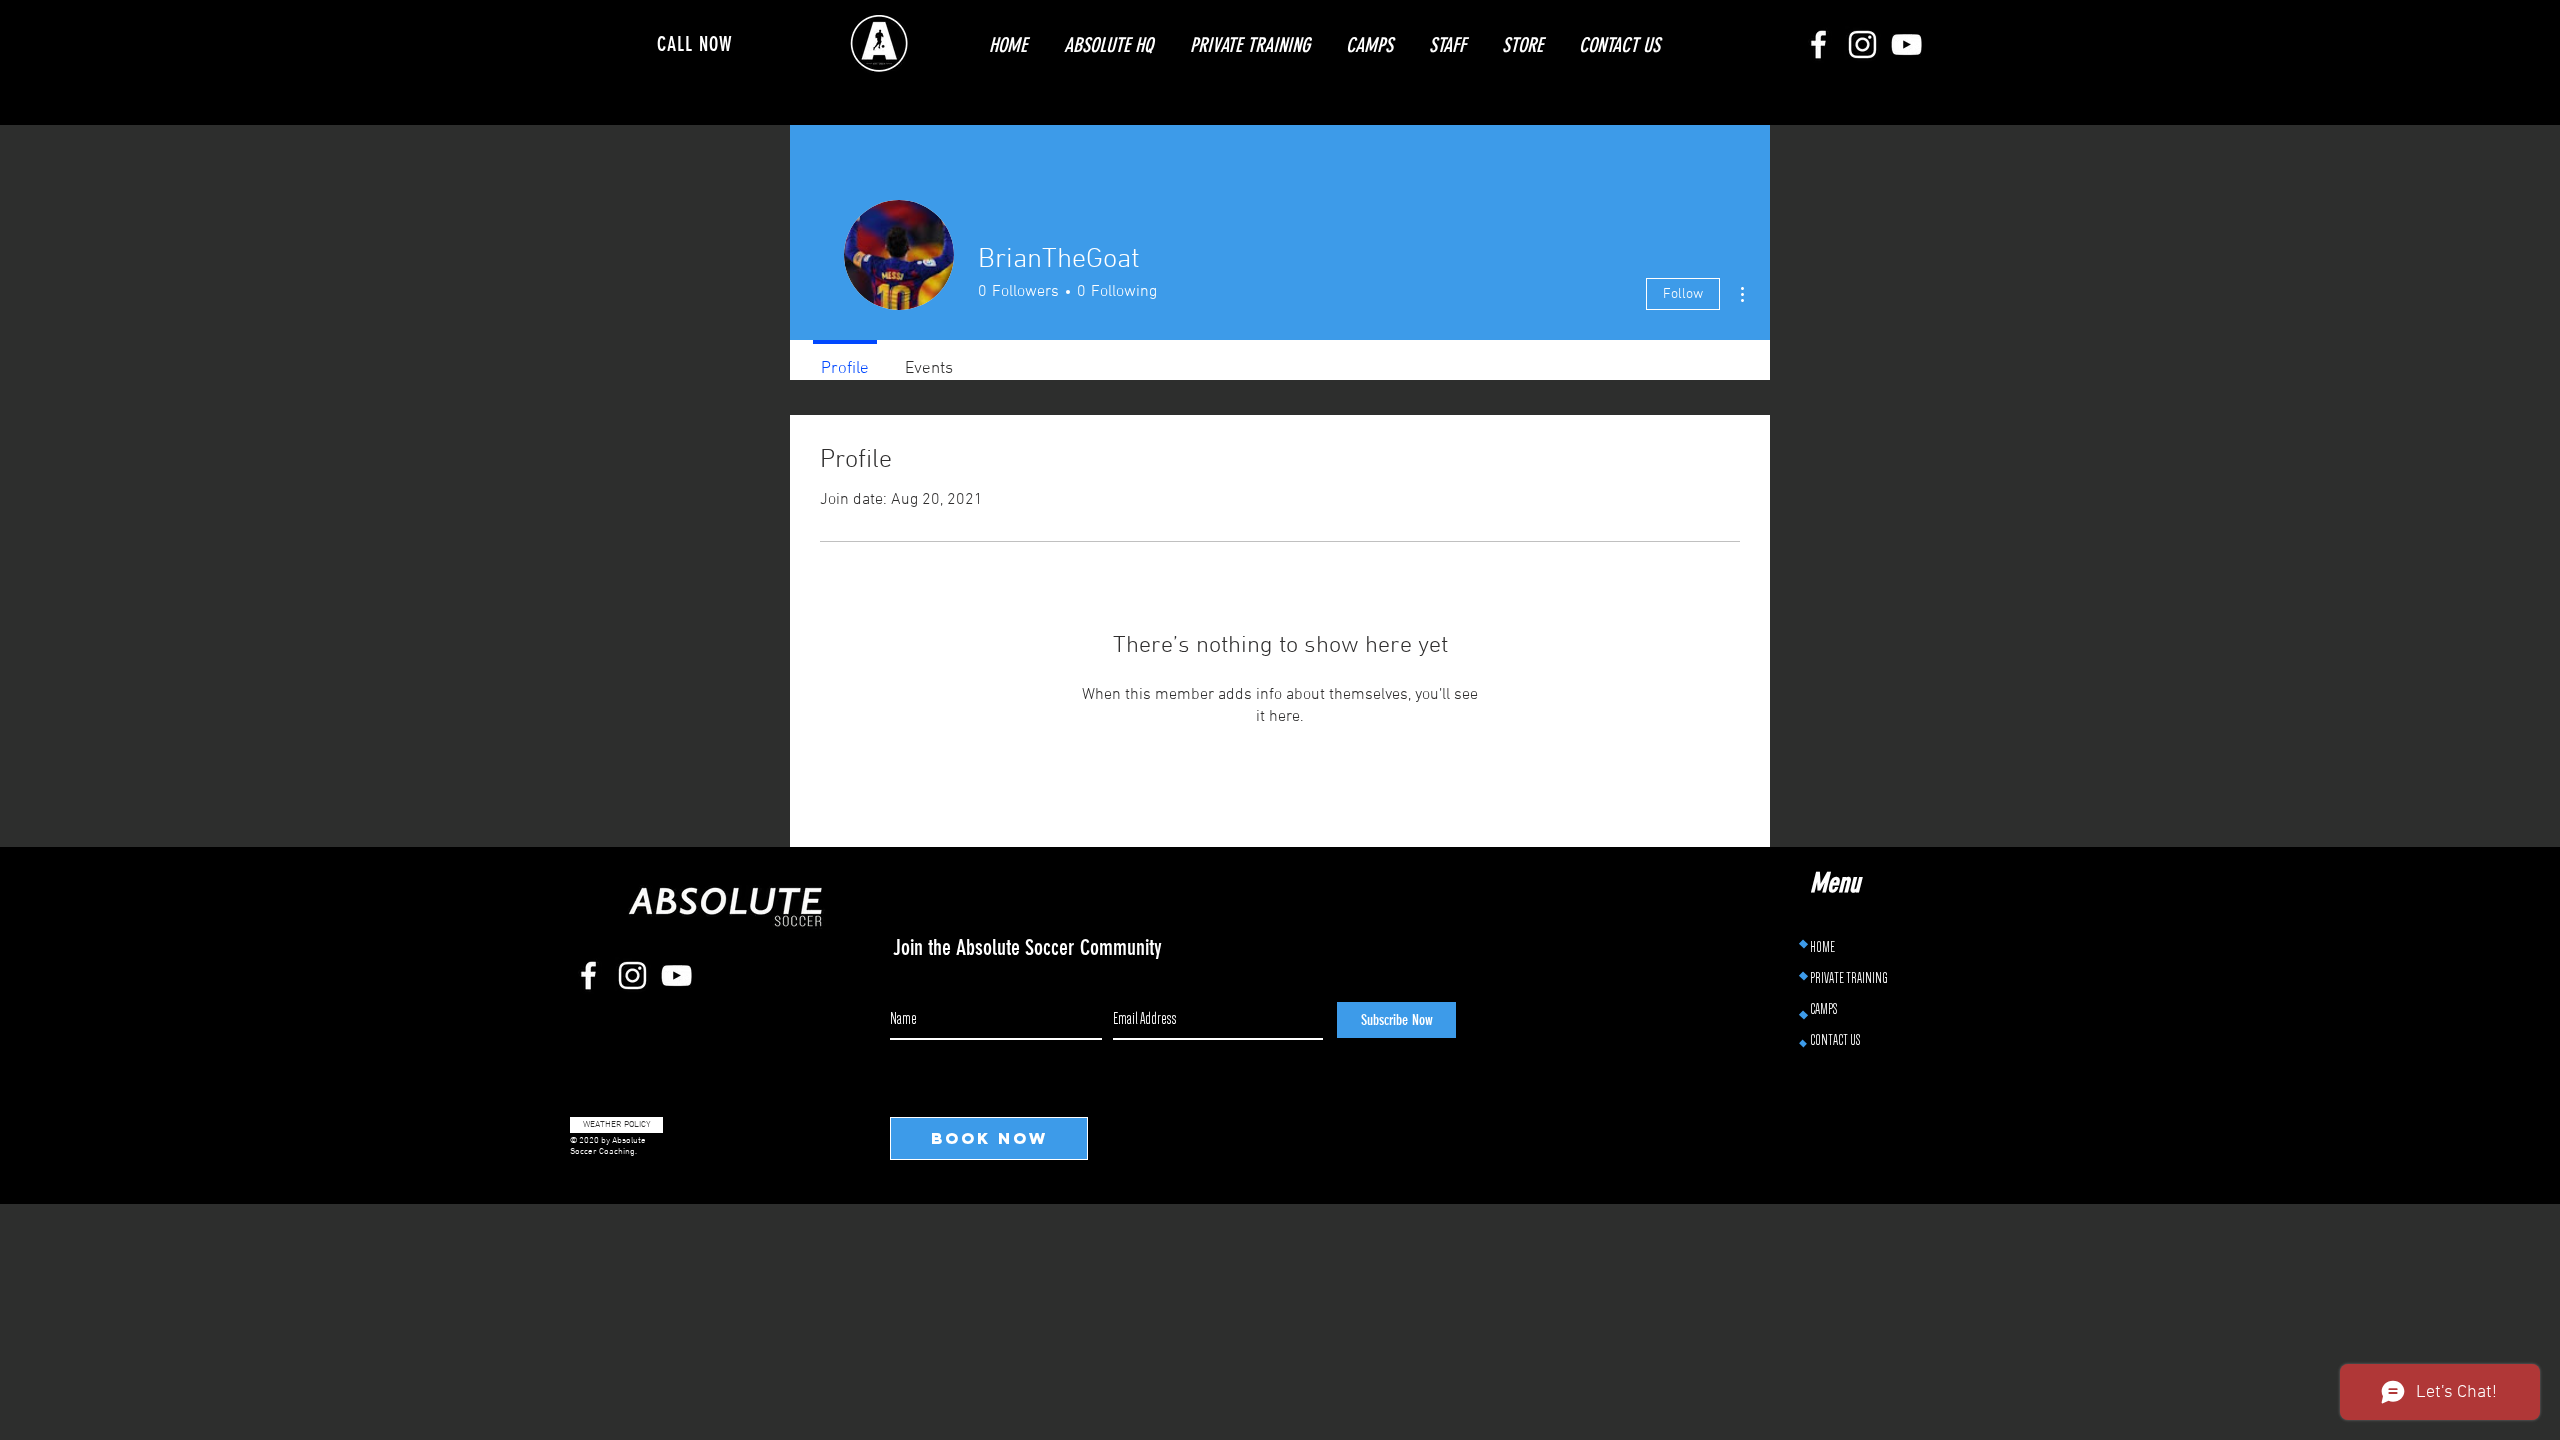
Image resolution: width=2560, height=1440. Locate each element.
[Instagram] (1862, 44)
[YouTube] (1906, 44)
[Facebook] (1818, 44)
